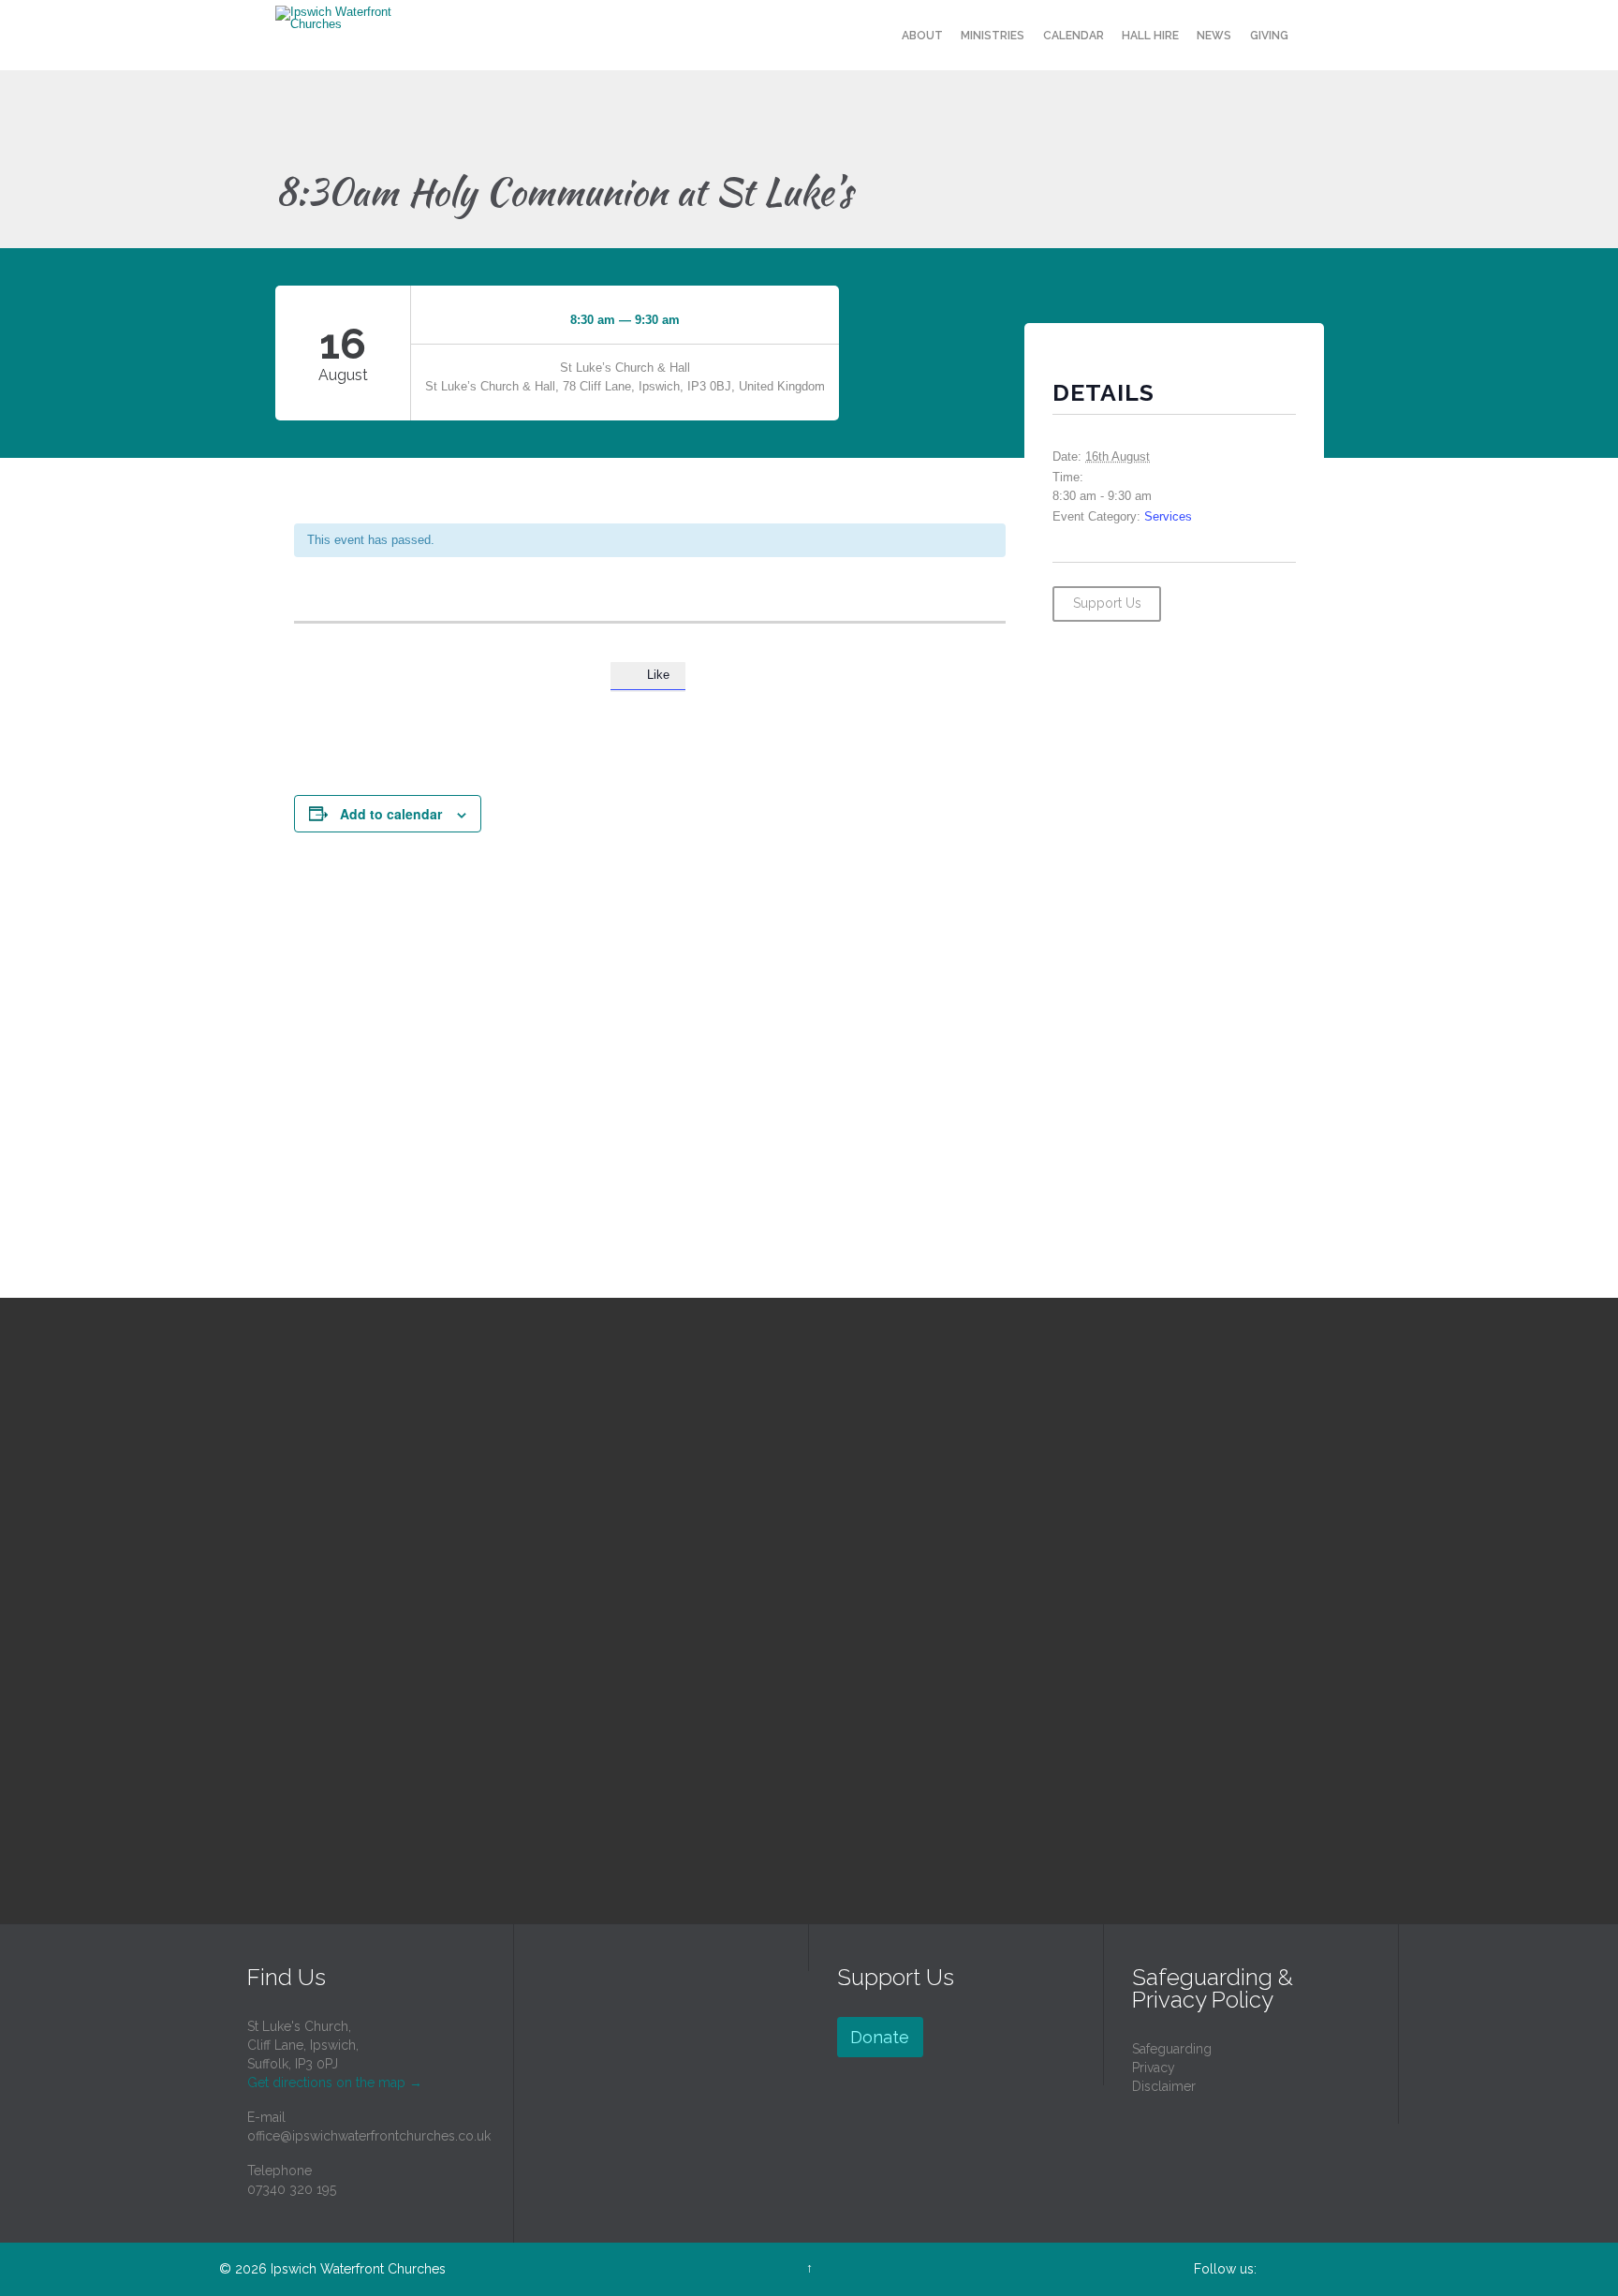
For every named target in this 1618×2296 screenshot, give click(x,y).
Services (1168, 516)
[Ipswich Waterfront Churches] (347, 18)
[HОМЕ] (875, 36)
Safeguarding (1172, 2049)
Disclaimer (1164, 2086)
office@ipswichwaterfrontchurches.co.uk (369, 2136)
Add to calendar (391, 814)
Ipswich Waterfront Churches (358, 2269)
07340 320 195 (292, 2189)
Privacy (1154, 2068)
